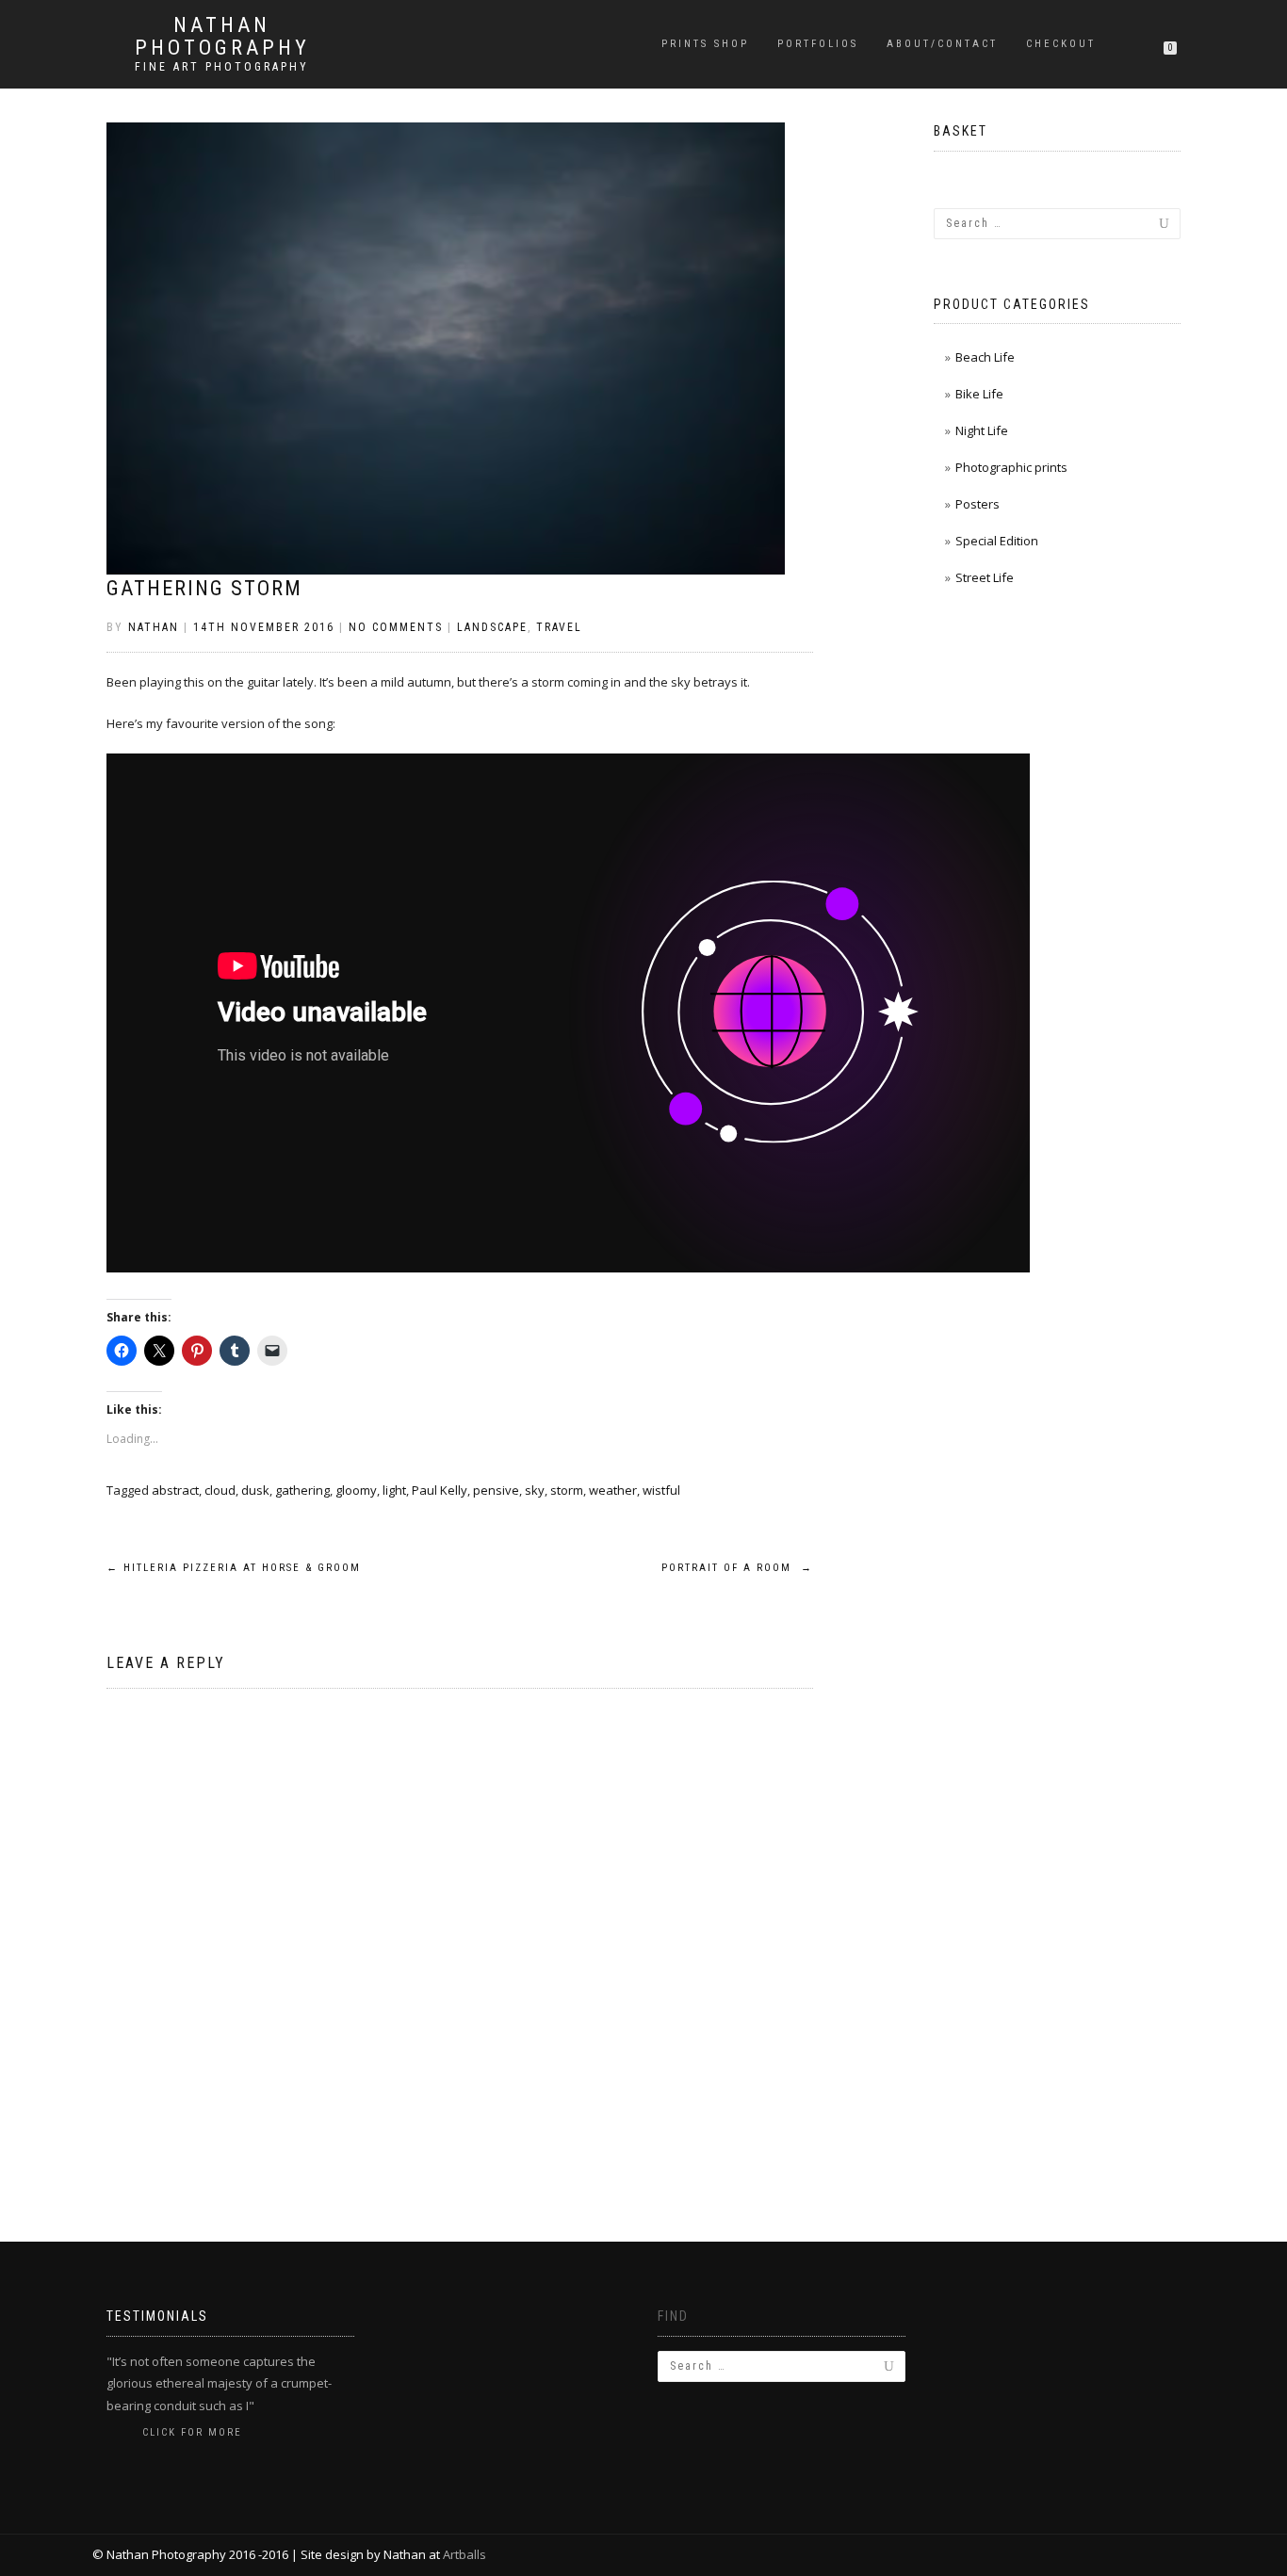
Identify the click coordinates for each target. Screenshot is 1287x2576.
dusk (255, 1490)
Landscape (492, 627)
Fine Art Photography (222, 67)
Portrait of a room (737, 1568)
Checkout (1061, 44)
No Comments (396, 627)
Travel (559, 627)
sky (535, 1490)
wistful (661, 1490)
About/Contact (942, 44)
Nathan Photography (222, 37)
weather (613, 1490)
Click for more (192, 2432)
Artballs (464, 2554)
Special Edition (997, 541)
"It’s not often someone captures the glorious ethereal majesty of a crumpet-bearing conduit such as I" (219, 2383)
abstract (175, 1490)
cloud (220, 1490)
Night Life (982, 430)
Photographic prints (1011, 467)
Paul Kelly (440, 1490)
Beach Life (985, 357)
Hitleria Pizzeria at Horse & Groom (234, 1568)
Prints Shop (705, 44)
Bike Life (979, 394)
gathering (302, 1490)
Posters (977, 504)
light (394, 1490)
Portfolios (818, 44)
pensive (496, 1490)
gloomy (356, 1490)
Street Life (985, 577)
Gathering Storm (204, 588)
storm (567, 1490)
